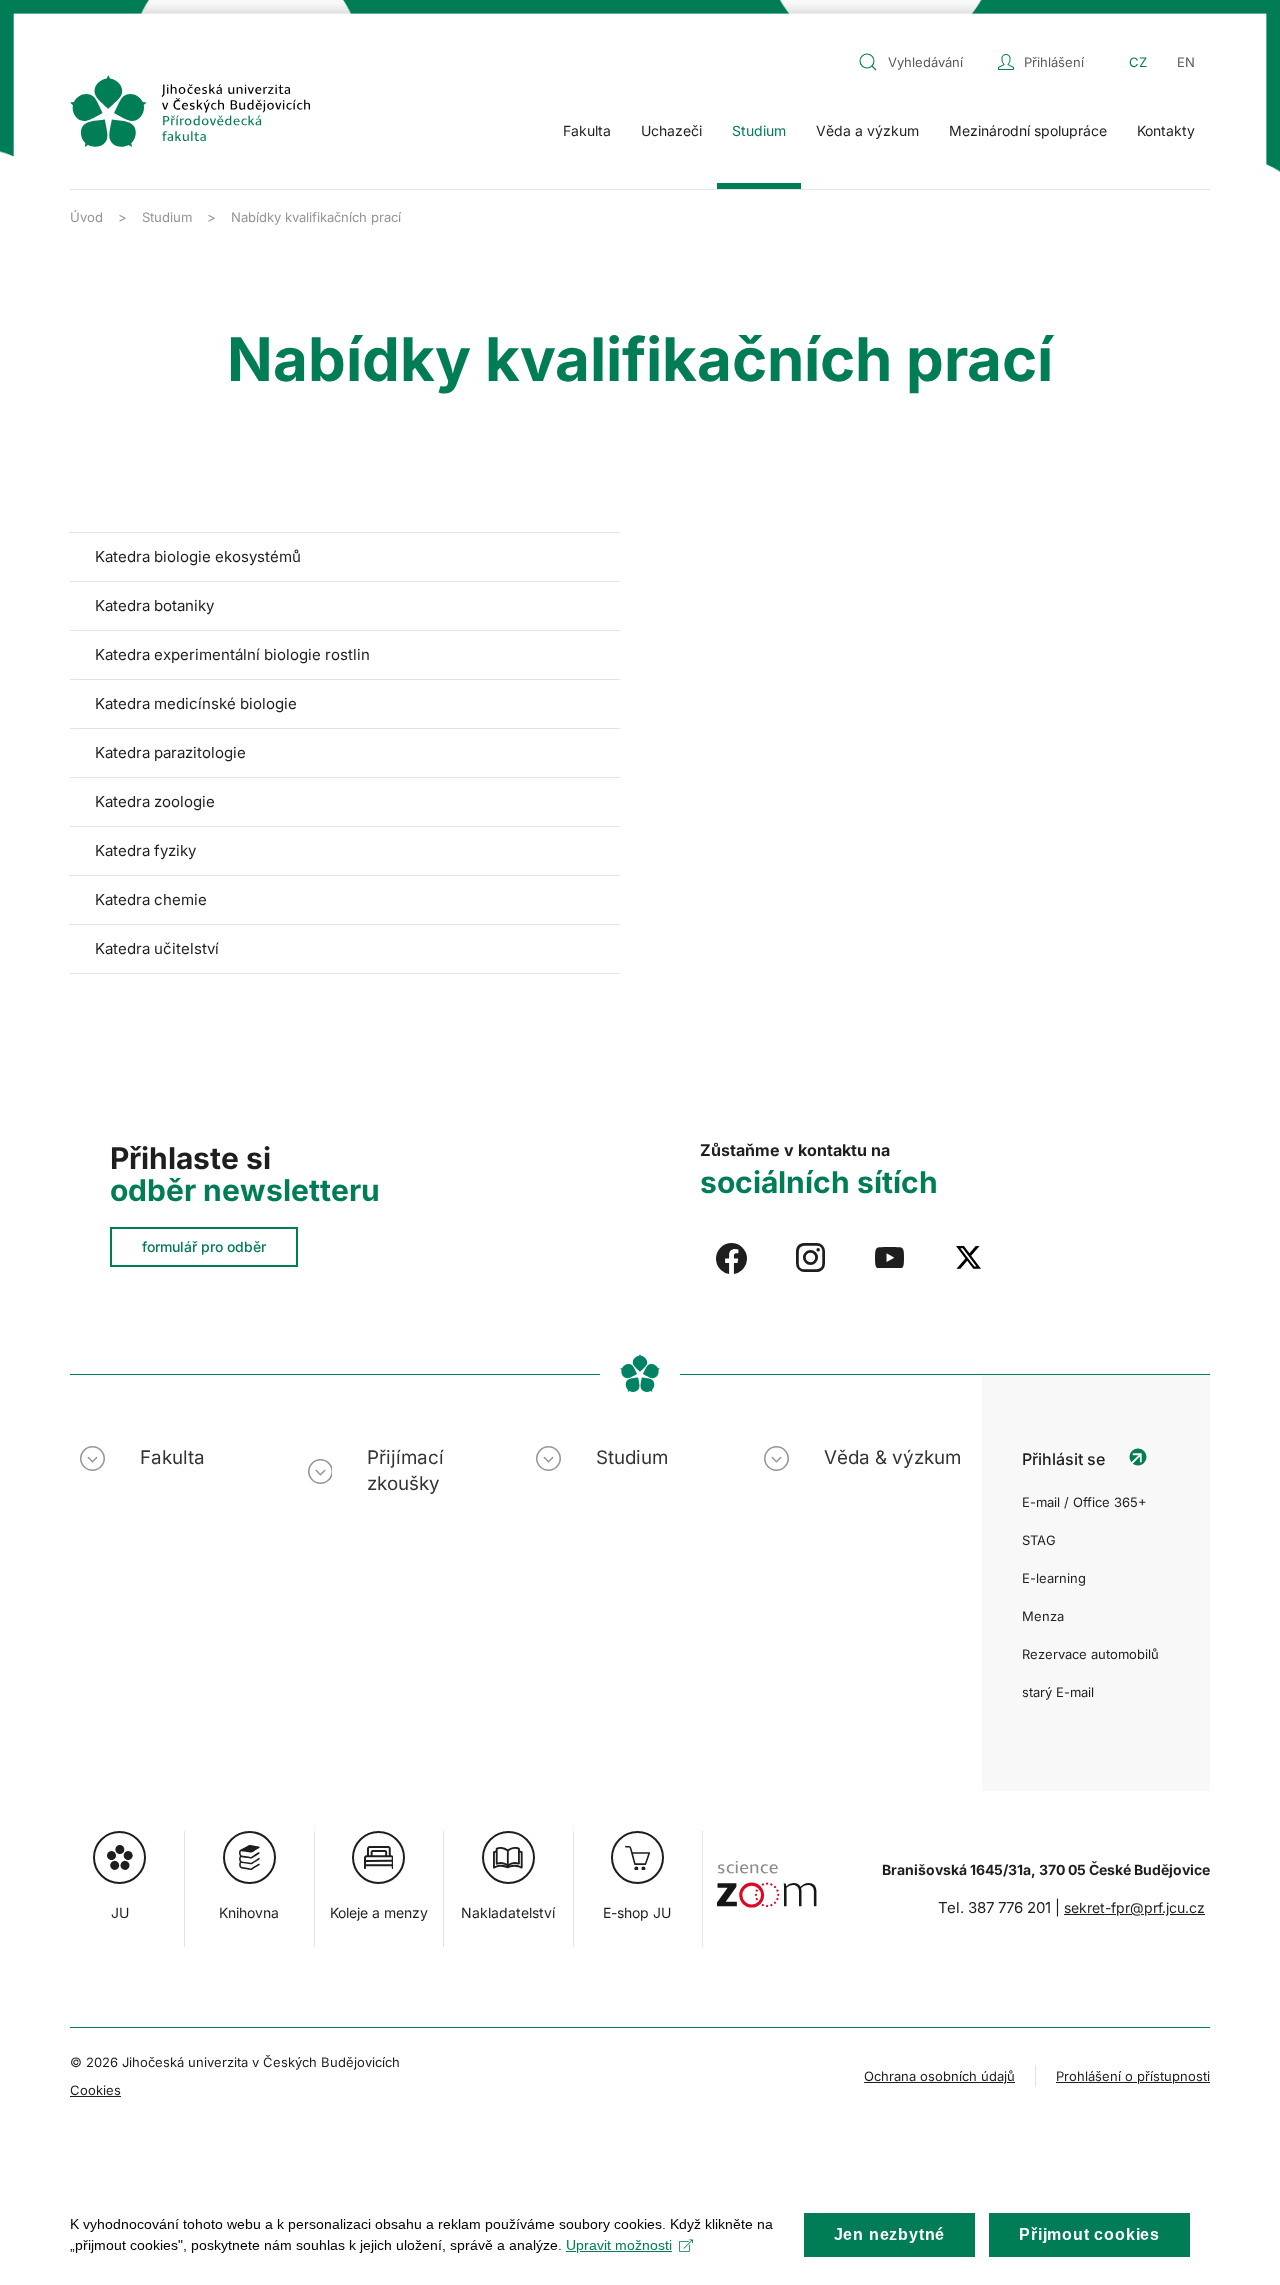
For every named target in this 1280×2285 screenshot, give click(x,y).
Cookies (95, 2090)
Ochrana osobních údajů (939, 2076)
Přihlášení (1054, 62)
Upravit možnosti (619, 2245)
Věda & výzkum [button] (892, 1457)
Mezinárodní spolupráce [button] (1028, 130)
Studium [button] (759, 130)
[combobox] (923, 62)
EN (1186, 62)
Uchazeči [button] (671, 130)
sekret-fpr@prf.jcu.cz (1134, 1907)
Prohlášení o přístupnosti (1133, 2076)
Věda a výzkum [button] (867, 130)
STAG (1039, 1540)
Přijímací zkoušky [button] (405, 1470)
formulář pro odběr (204, 1246)
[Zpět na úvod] (190, 111)
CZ (1138, 62)
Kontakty (1166, 130)
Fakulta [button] (587, 130)
